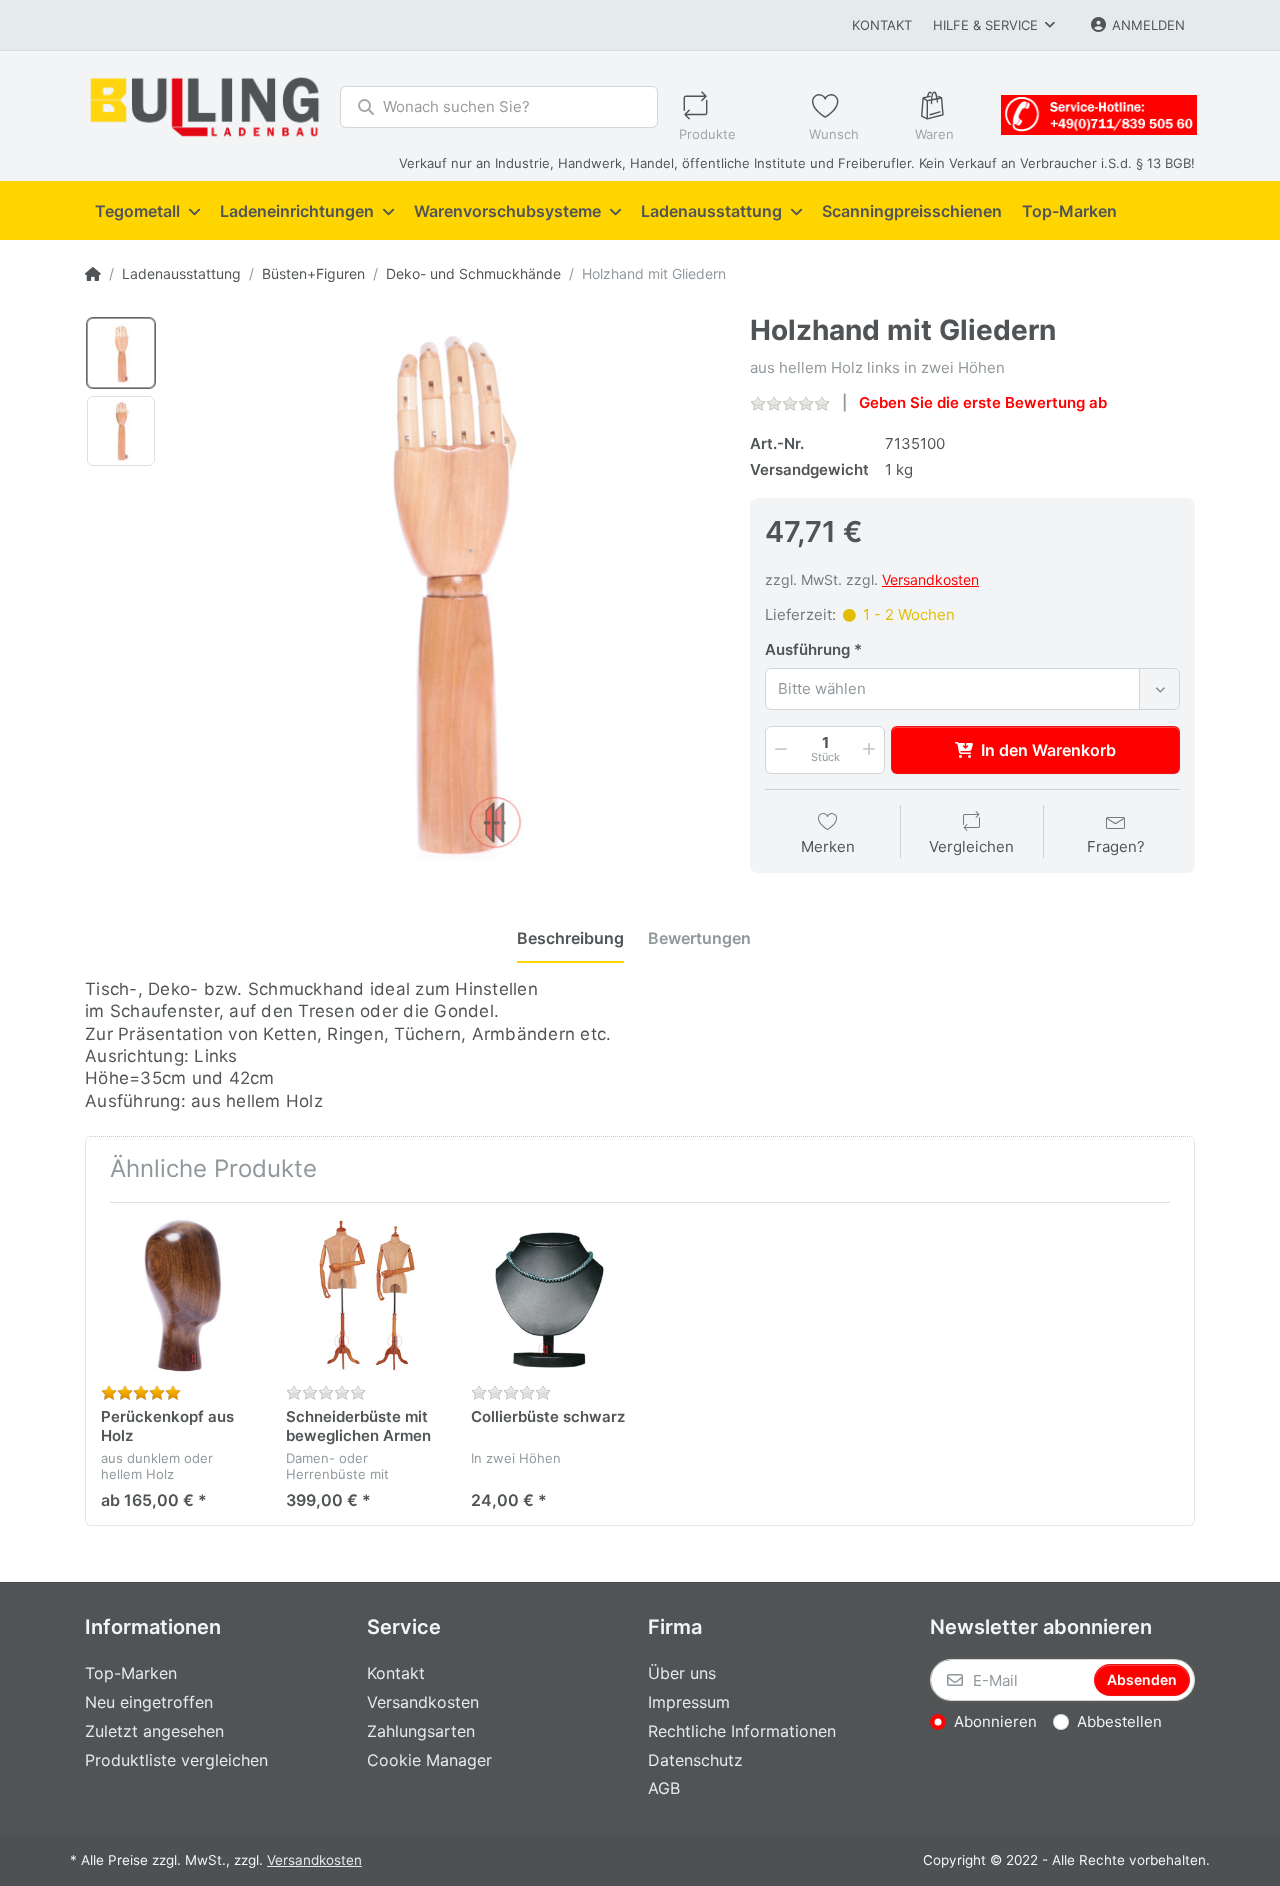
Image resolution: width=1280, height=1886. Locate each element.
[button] (779, 750)
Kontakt (882, 25)
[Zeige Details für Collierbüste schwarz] (548, 1295)
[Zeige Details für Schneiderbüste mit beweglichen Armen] (363, 1295)
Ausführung (807, 649)
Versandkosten (930, 579)
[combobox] (972, 689)
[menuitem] (147, 211)
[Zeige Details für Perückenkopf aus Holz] (178, 1295)
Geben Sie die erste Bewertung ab (983, 402)
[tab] (570, 938)
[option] (121, 353)
